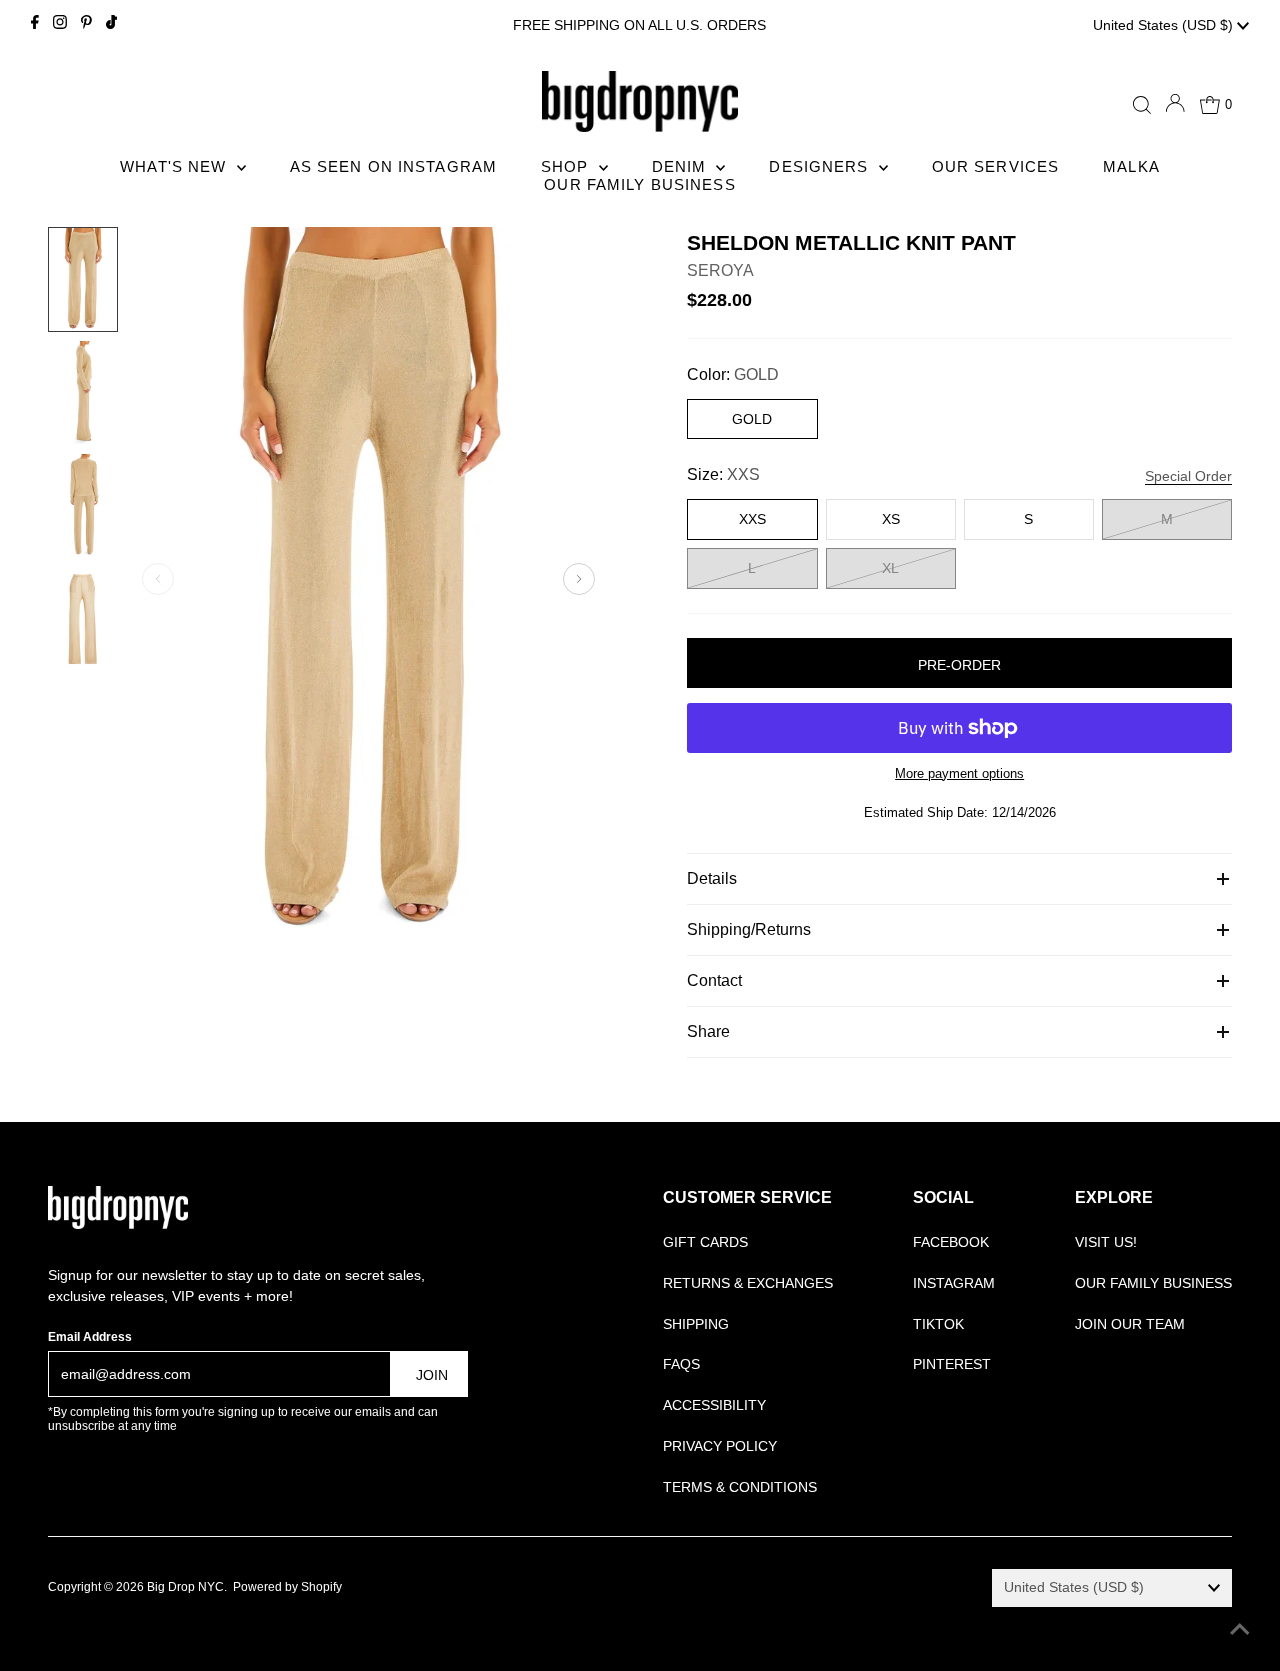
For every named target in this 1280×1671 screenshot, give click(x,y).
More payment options (959, 773)
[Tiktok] (111, 25)
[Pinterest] (86, 25)
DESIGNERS (821, 166)
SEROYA (720, 270)
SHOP (567, 166)
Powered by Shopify (287, 1587)
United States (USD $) (1165, 25)
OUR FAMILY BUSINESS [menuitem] (639, 184)
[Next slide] (579, 579)
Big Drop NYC (185, 1587)
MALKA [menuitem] (1131, 166)
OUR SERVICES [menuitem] (996, 166)
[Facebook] (35, 25)
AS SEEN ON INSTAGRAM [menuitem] (394, 166)
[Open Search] (1142, 105)
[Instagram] (60, 25)
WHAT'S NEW (175, 166)
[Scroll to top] (1240, 1631)
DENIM (682, 166)
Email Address (90, 1337)
